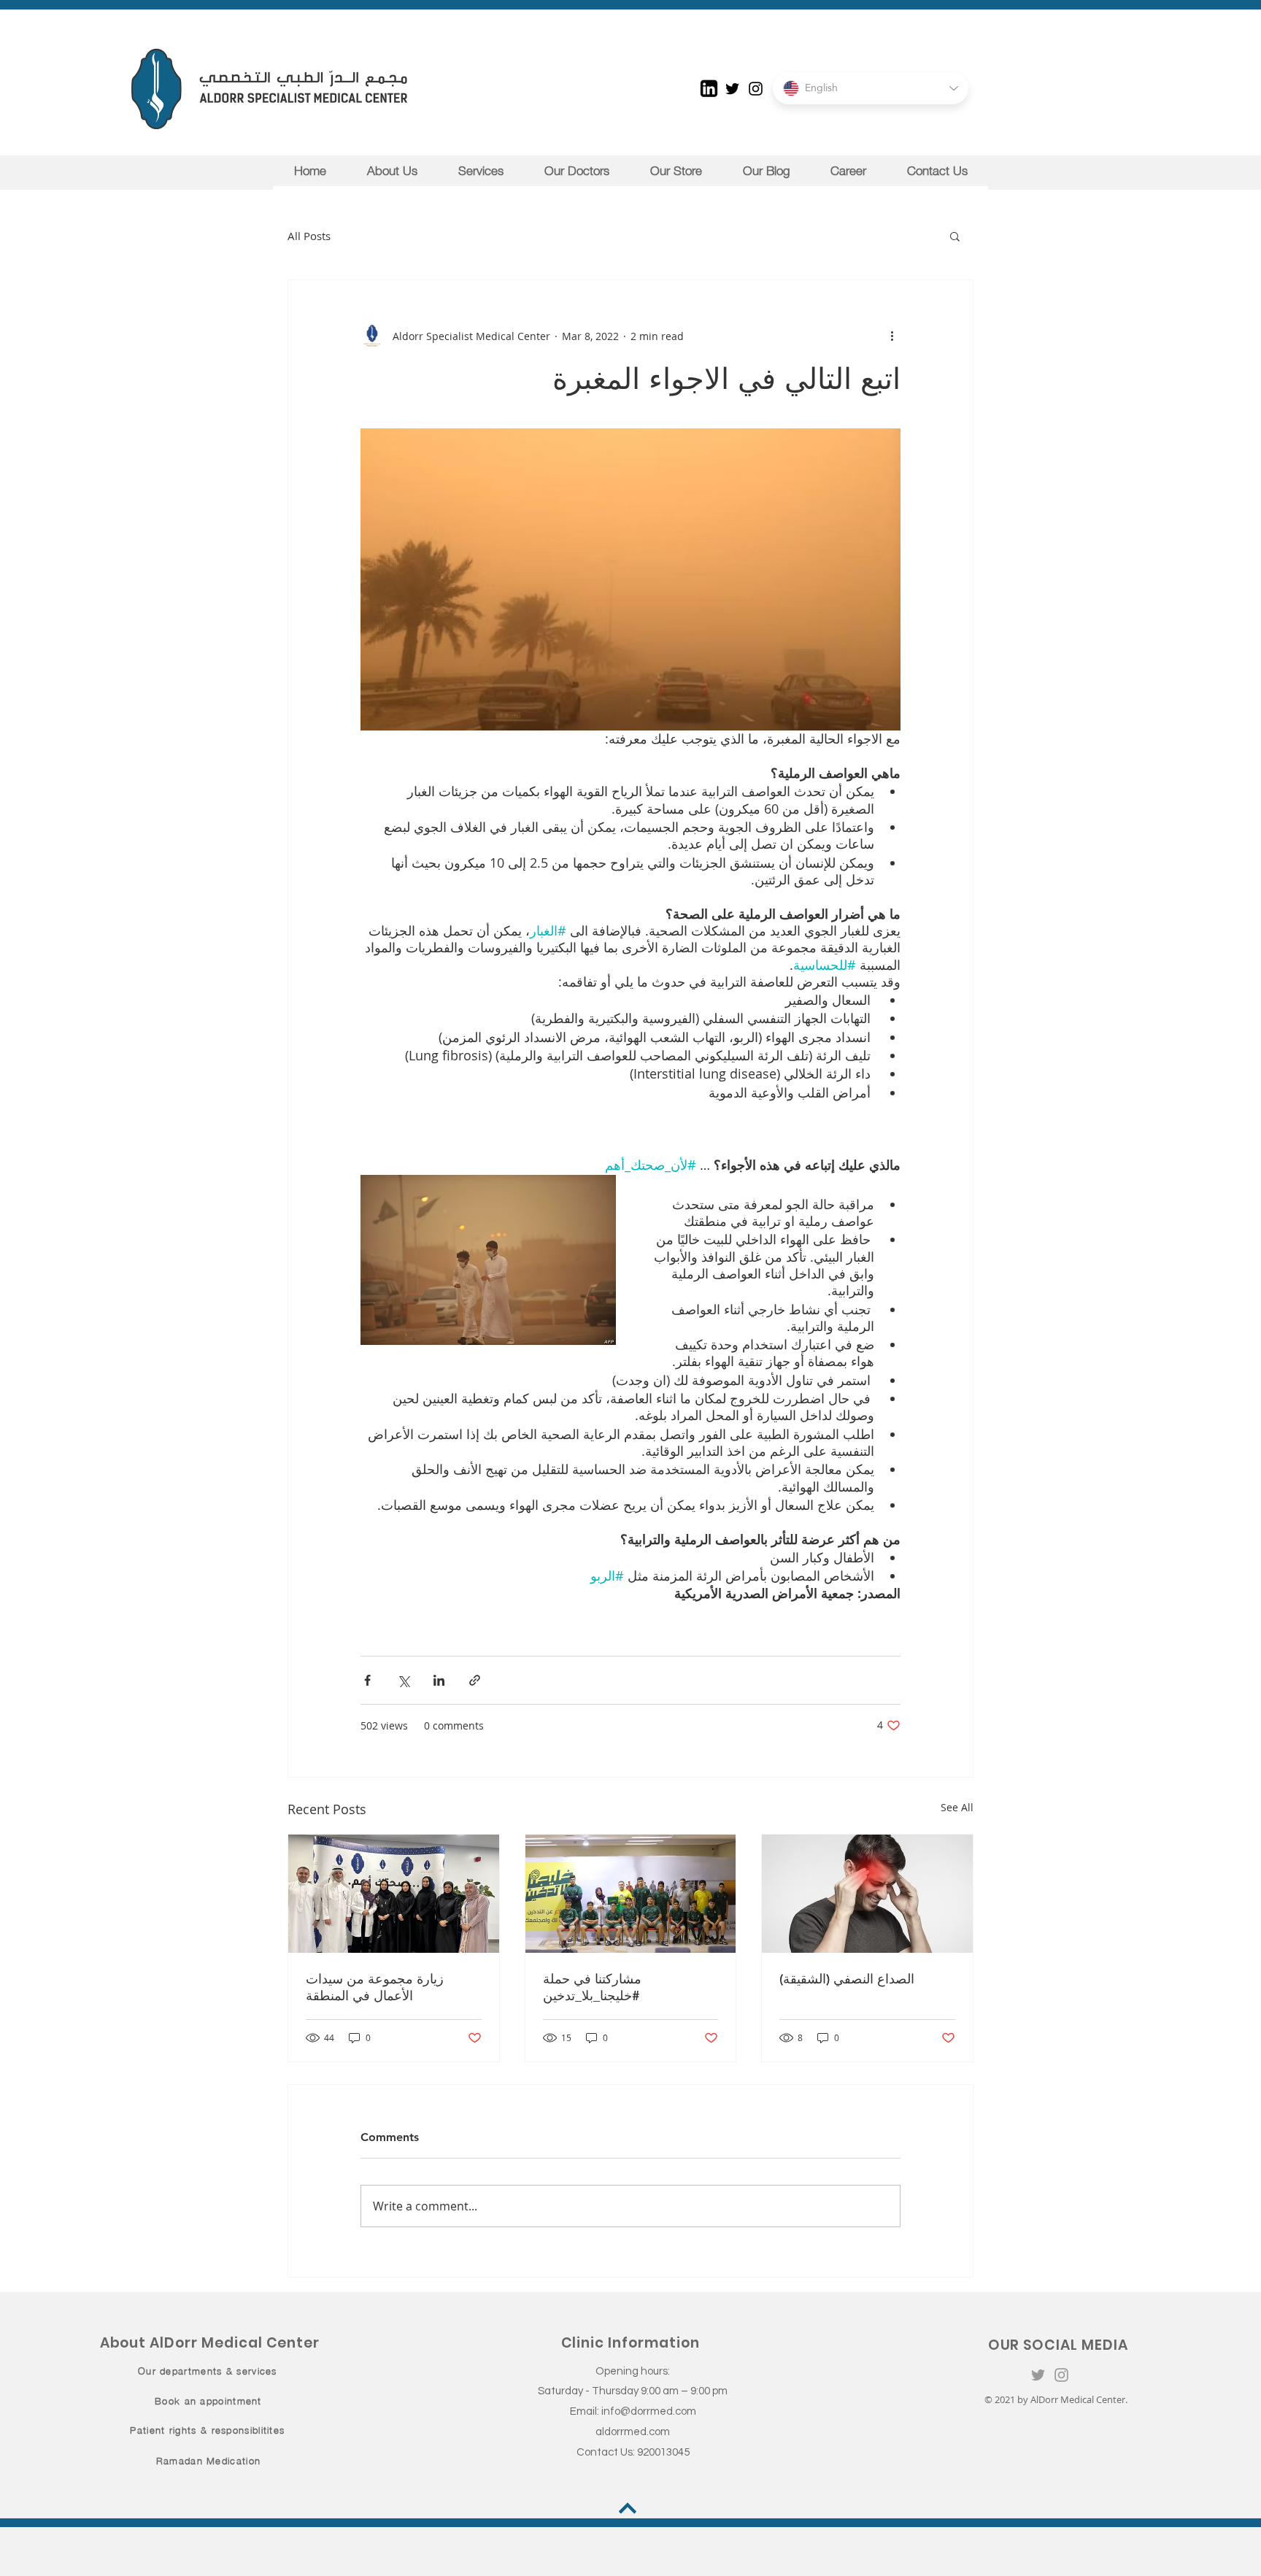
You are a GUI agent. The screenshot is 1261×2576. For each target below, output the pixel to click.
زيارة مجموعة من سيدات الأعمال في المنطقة (375, 1987)
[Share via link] (475, 1680)
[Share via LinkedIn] (439, 1680)
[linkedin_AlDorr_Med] (709, 89)
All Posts (309, 236)
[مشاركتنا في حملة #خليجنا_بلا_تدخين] (631, 1894)
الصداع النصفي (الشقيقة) (847, 1979)
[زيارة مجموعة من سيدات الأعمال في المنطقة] (394, 1894)
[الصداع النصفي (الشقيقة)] (867, 1894)
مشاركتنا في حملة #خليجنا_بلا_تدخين (592, 1987)
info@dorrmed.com (649, 2411)
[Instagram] (756, 89)
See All (957, 1807)
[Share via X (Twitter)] (403, 1680)
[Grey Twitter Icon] (1038, 2375)
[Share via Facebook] (367, 1680)
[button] (955, 236)
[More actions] (892, 336)
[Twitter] (732, 89)
